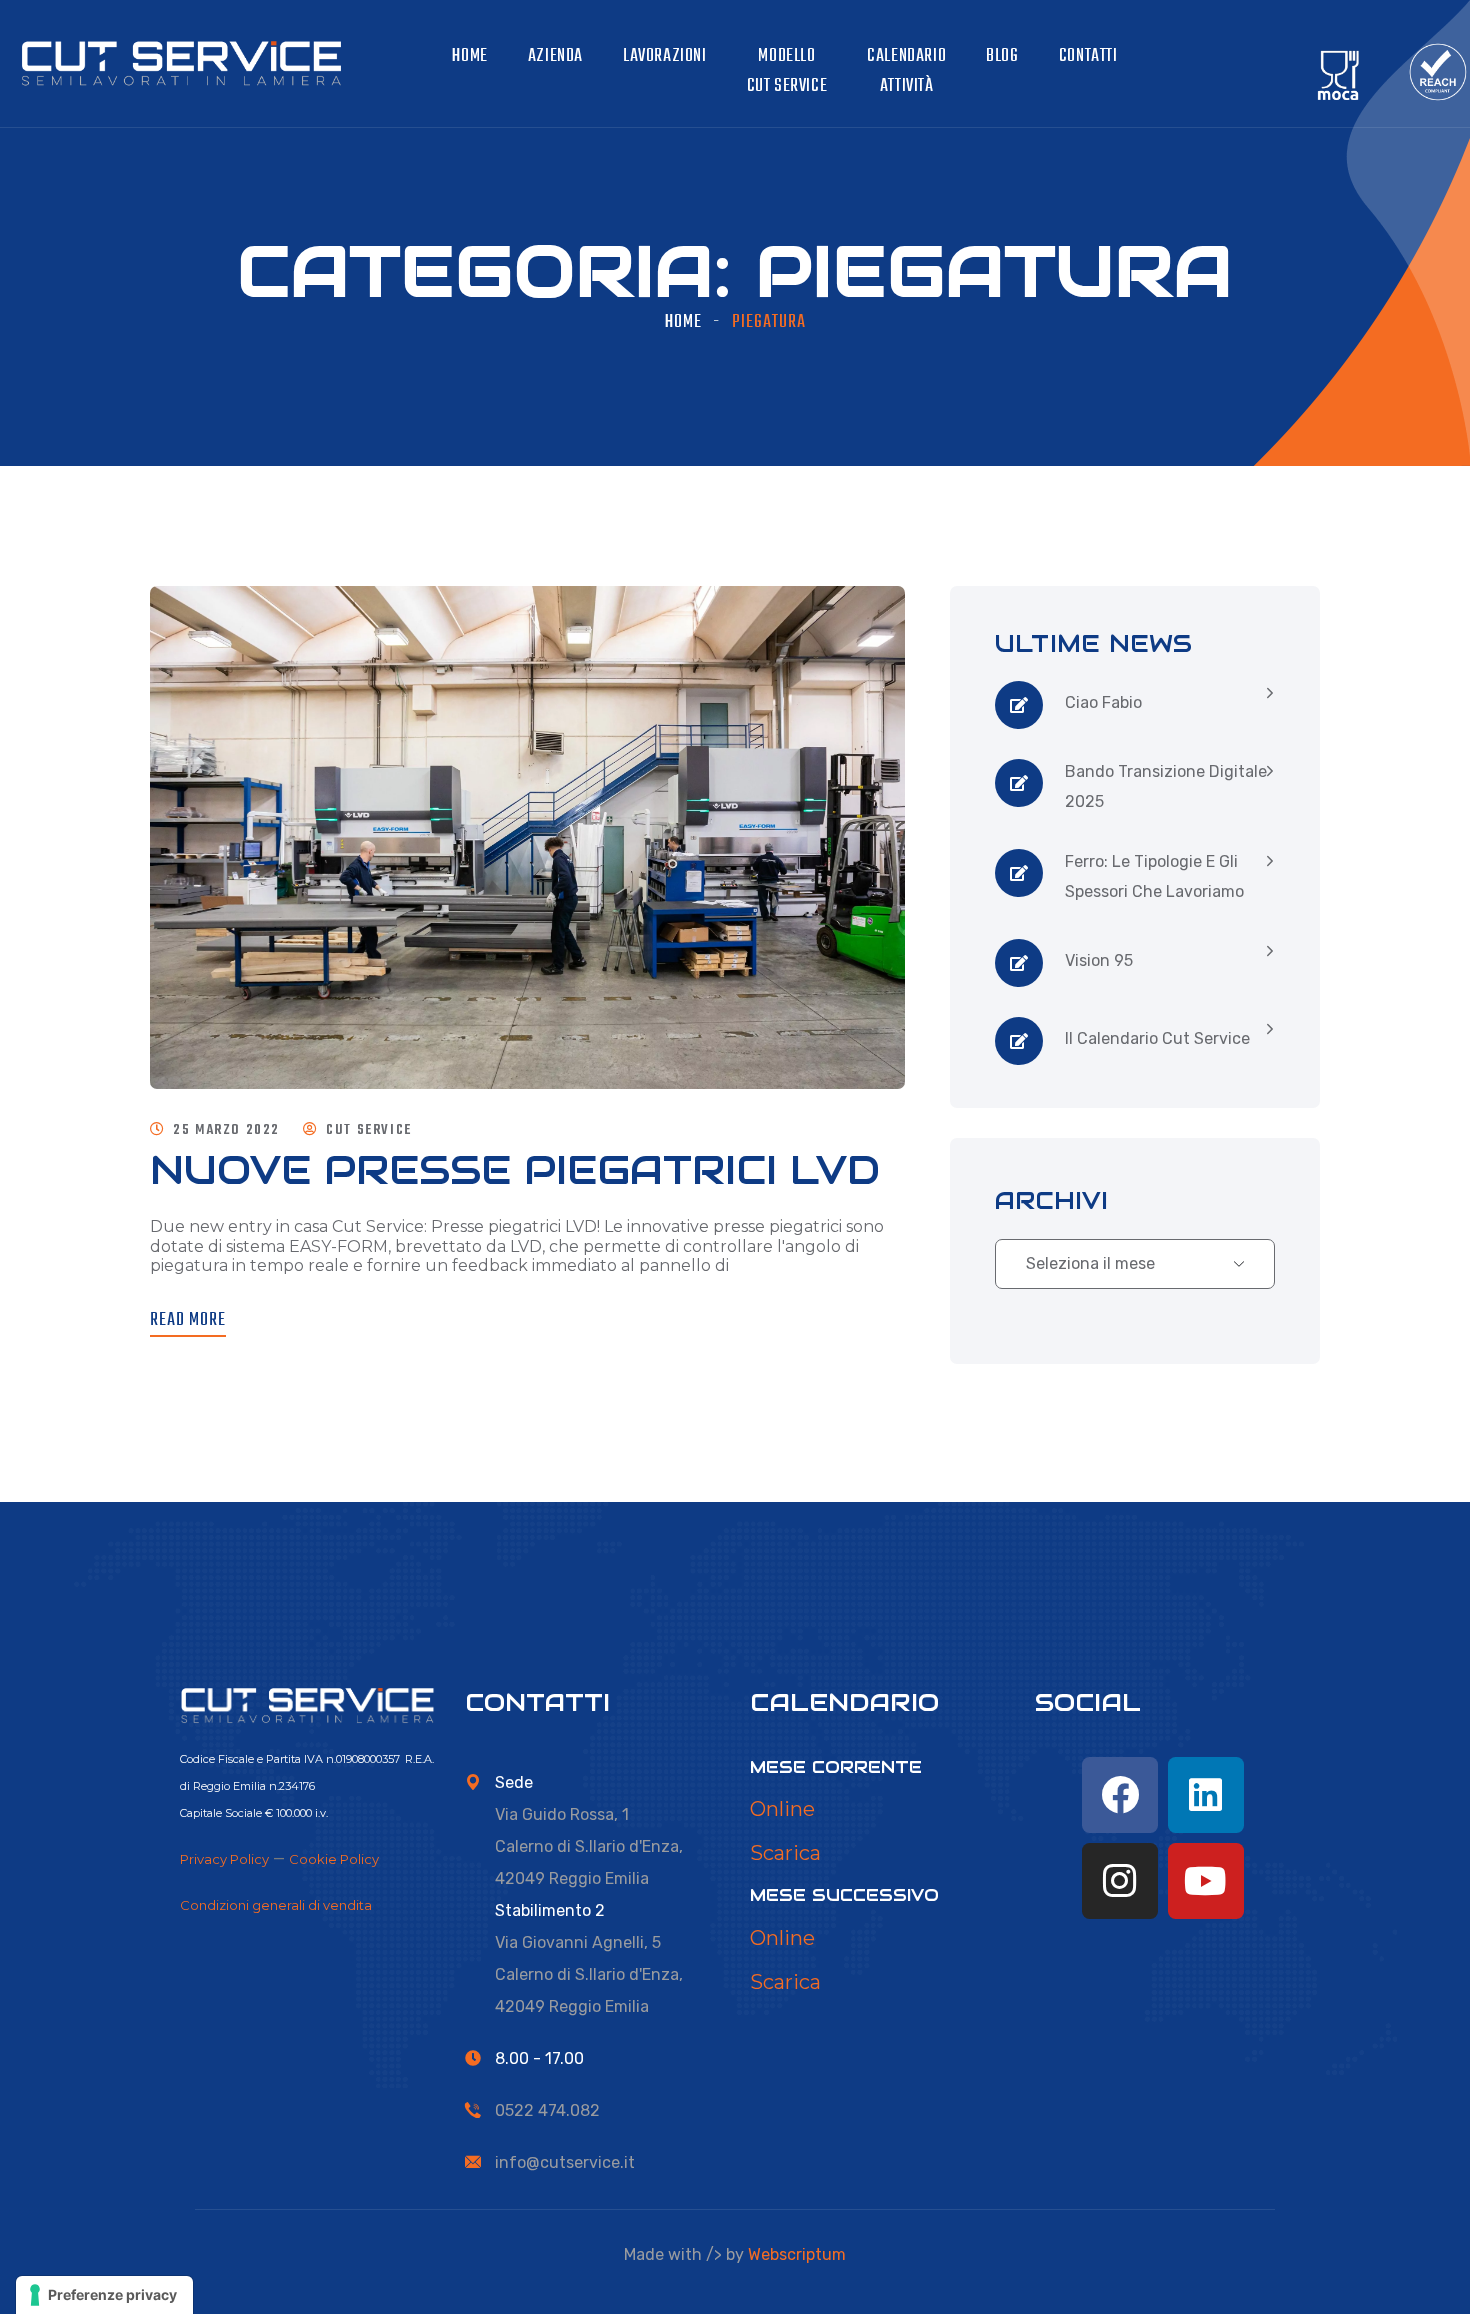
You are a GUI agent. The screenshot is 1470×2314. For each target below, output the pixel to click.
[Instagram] (1120, 1881)
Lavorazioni (665, 56)
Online (782, 1809)
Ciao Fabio (1103, 702)
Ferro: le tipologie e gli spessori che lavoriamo (1154, 876)
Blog (1002, 56)
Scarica (785, 1853)
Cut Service (369, 1130)
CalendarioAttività (906, 71)
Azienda (555, 56)
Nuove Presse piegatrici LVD (515, 1169)
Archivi (1051, 1200)
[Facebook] (1120, 1795)
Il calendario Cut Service (1157, 1038)
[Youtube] (1206, 1881)
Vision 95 (1099, 960)
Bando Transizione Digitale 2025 (1166, 786)
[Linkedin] (1206, 1795)
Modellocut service (787, 71)
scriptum (797, 2254)
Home (469, 56)
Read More (188, 1320)
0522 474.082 (547, 2110)
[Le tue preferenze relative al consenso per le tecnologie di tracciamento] (104, 2295)
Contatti (1088, 56)
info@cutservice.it (565, 2162)
